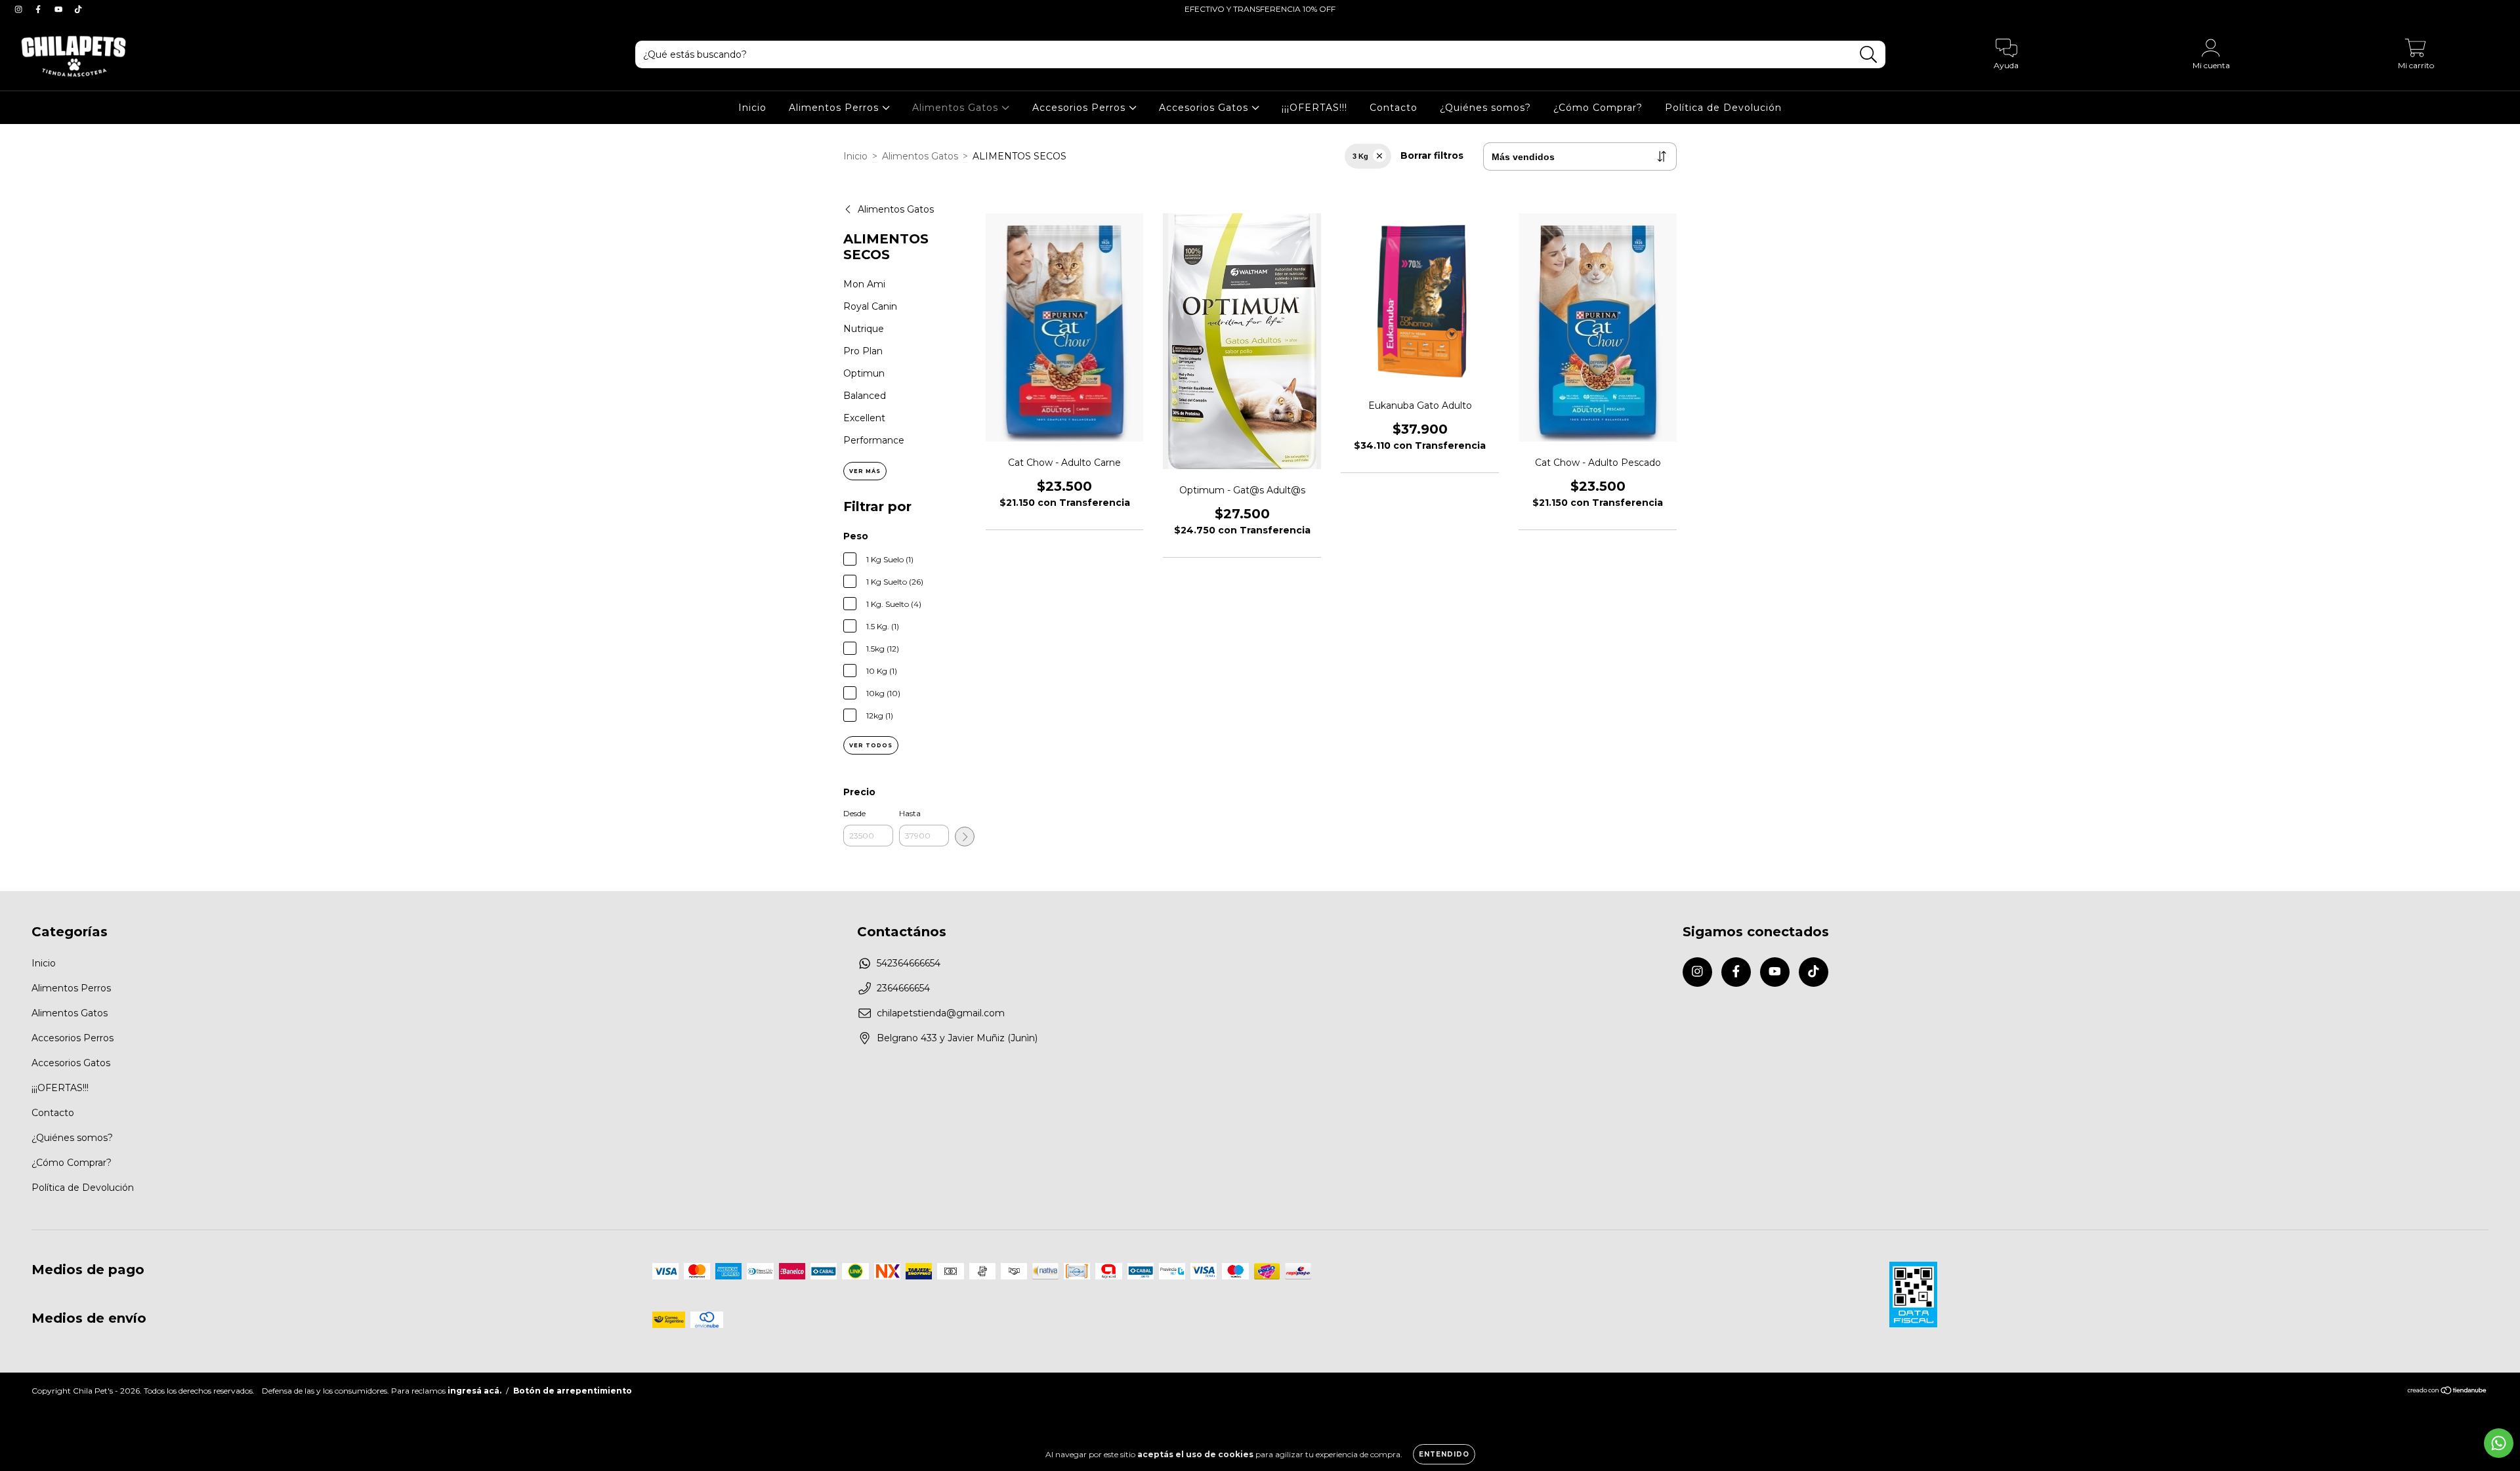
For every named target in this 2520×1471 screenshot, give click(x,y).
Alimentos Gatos (957, 108)
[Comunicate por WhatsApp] (2499, 1443)
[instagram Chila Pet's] (20, 9)
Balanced (865, 396)
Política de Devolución (1723, 108)
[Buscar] (1869, 55)
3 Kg (1360, 156)
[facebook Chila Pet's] (39, 9)
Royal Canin (870, 306)
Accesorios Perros (1081, 108)
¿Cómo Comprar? (1598, 108)
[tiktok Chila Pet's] (78, 9)
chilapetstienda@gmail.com (941, 1013)
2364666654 (903, 988)
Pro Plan (863, 351)
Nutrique (864, 329)
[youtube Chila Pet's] (60, 9)
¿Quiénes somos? (1485, 108)
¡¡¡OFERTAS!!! (1314, 108)
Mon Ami (864, 284)
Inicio (752, 108)
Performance (874, 440)
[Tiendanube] (2447, 1392)
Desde (854, 813)
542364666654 (909, 963)
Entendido (1444, 1454)
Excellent (864, 418)
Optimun (864, 373)
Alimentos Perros (835, 108)
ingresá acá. (474, 1391)
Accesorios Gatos (1205, 108)
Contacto (1394, 108)
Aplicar (965, 837)
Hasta (910, 813)
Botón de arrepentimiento (573, 1391)
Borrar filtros (1432, 155)
